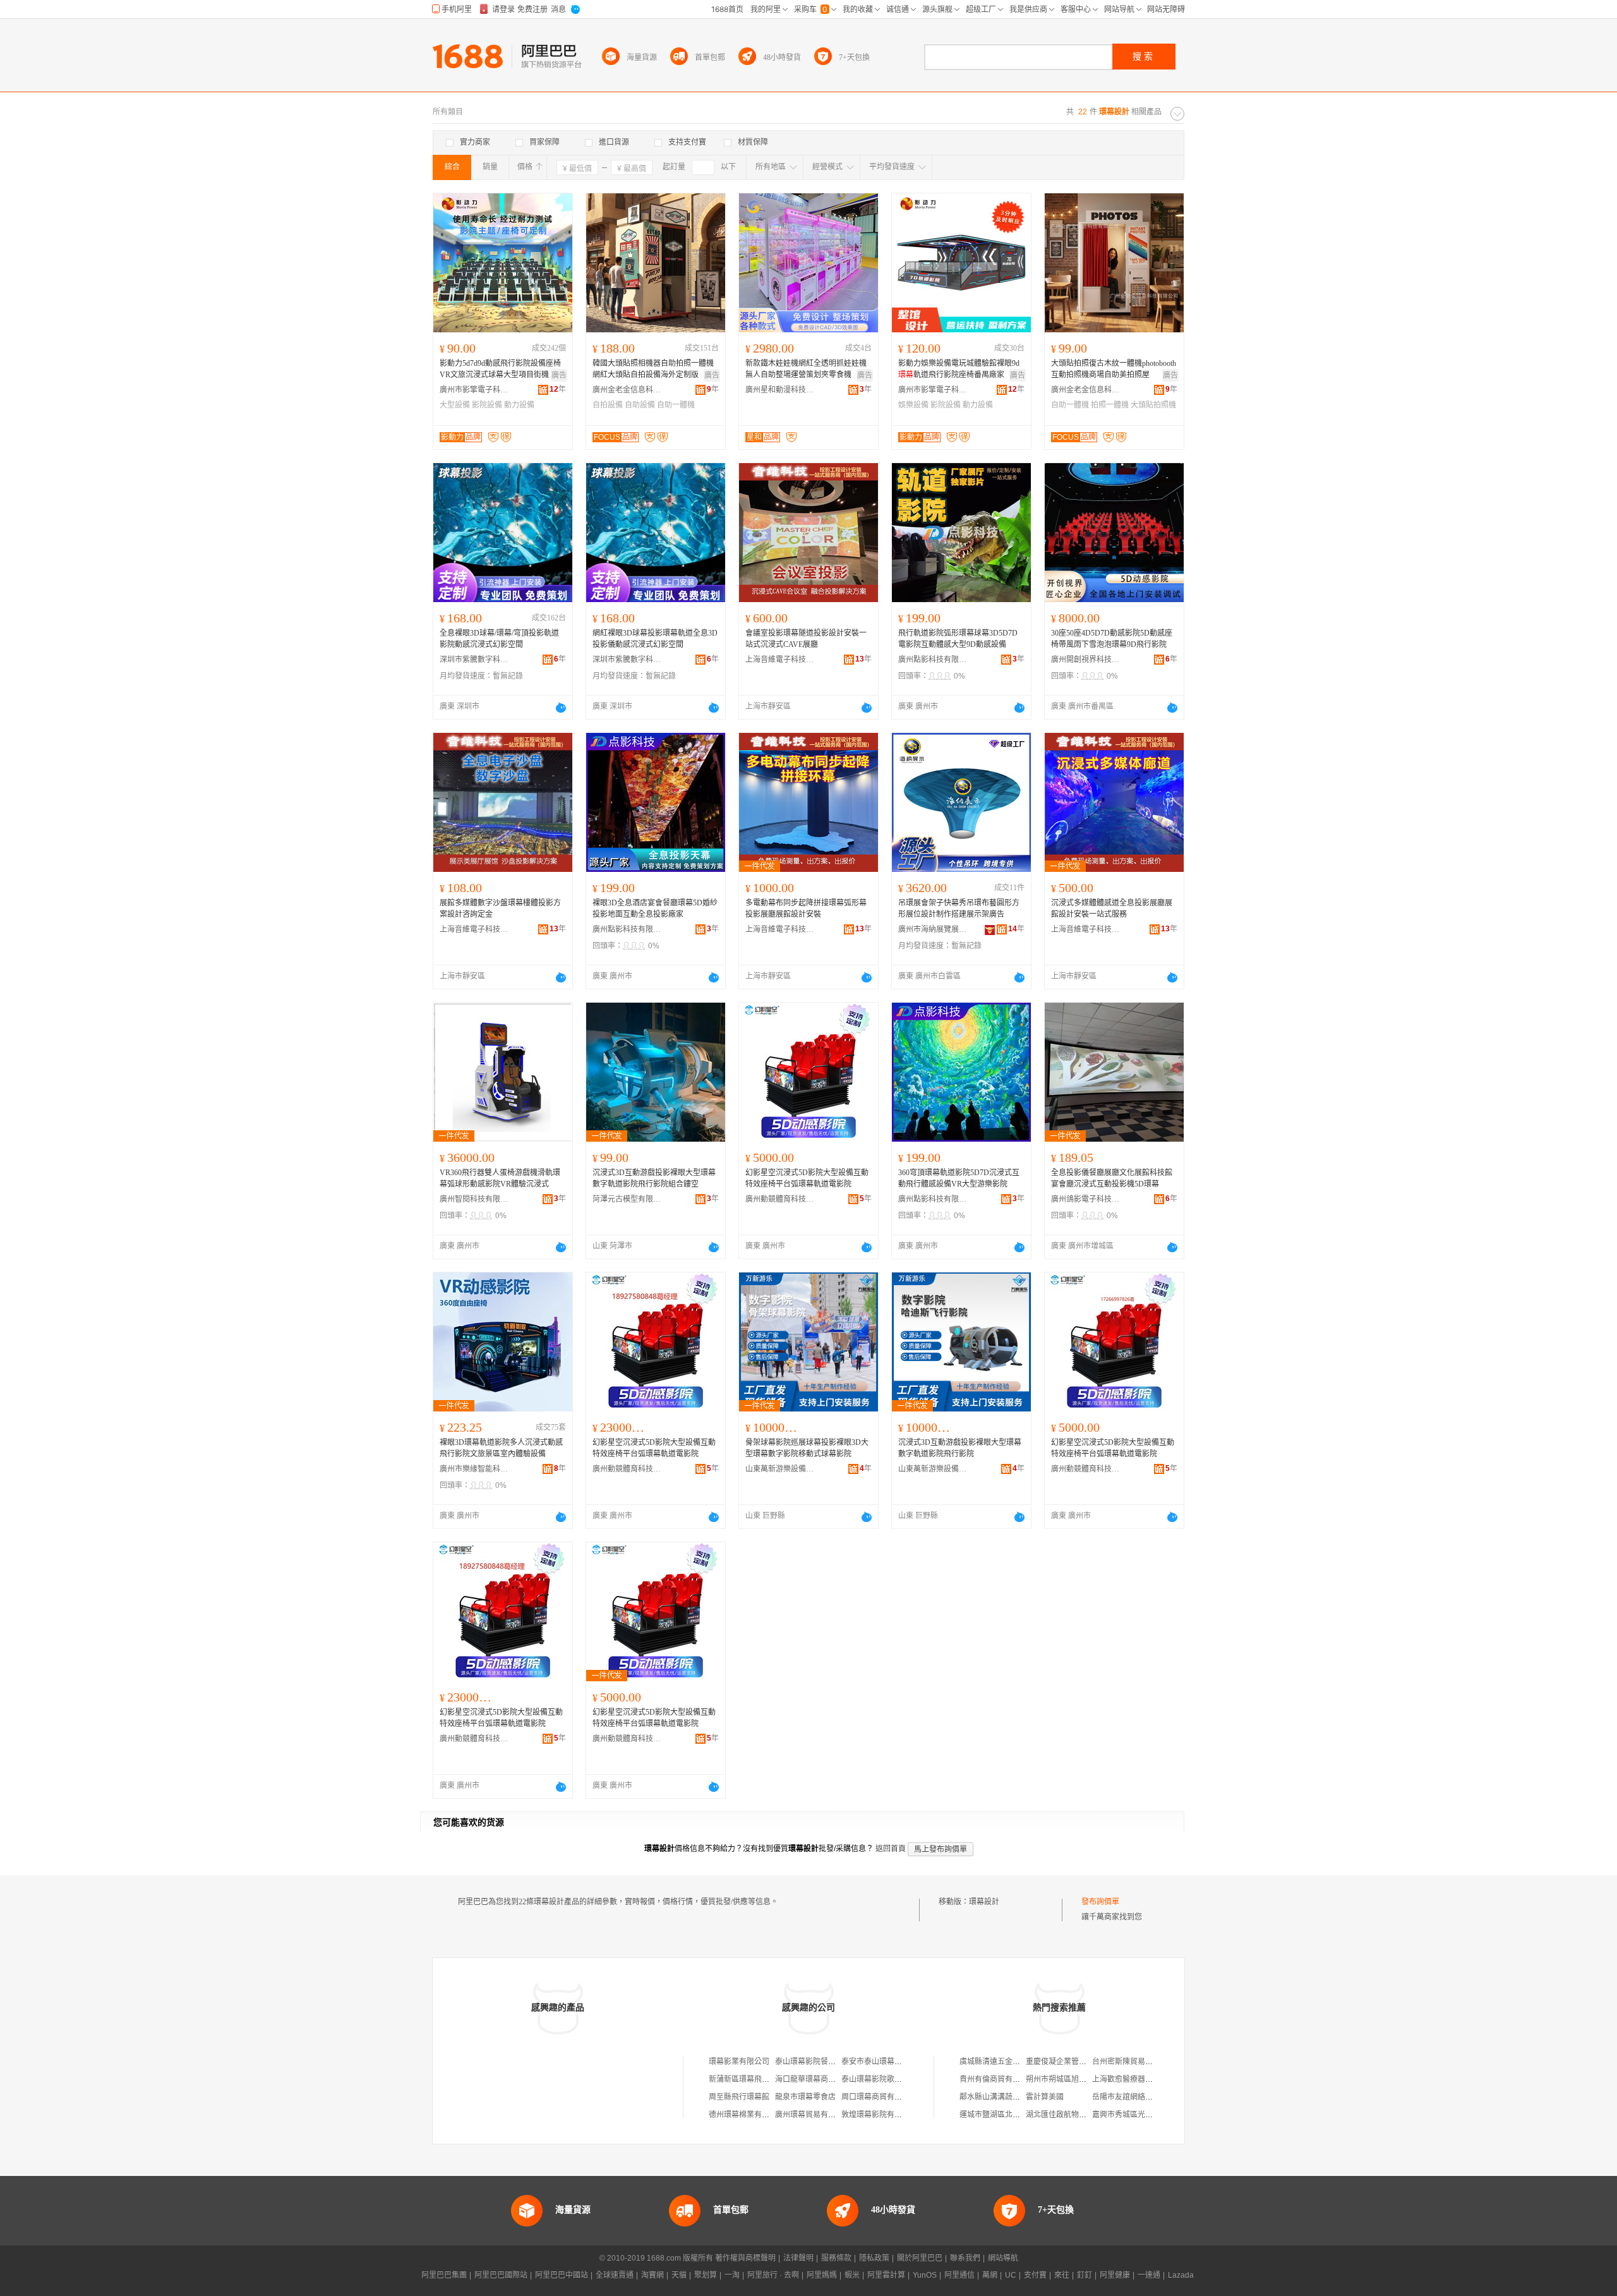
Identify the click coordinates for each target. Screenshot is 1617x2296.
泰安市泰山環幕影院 (875, 2062)
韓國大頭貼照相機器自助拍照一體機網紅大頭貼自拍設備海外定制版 (653, 369)
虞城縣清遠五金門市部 (997, 2062)
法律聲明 (798, 2258)
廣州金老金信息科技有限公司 (627, 390)
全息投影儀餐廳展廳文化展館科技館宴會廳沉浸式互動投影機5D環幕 (1112, 1178)
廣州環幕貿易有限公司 (813, 2115)
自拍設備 (608, 405)
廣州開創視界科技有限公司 (1086, 660)
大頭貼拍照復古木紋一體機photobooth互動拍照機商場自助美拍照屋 (1114, 369)
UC (1011, 2275)
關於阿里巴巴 (920, 2258)
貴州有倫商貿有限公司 (997, 2079)
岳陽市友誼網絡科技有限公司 (1141, 2097)
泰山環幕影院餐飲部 (809, 2062)
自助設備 (640, 405)
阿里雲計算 (886, 2275)
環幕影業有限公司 (739, 2062)
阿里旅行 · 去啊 (773, 2275)
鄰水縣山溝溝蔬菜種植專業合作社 (1016, 2097)
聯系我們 (965, 2258)
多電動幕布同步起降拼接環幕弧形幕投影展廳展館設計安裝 (806, 909)
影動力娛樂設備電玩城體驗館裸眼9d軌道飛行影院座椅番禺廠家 (959, 369)
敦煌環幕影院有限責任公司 (887, 2115)
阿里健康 (1115, 2275)
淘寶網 (652, 2275)
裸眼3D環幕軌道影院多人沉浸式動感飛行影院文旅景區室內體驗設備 (501, 1448)
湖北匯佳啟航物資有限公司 (1071, 2115)
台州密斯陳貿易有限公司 (1134, 2062)
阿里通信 (959, 2275)
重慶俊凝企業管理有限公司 (1071, 2062)
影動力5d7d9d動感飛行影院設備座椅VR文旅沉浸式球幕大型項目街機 (500, 369)
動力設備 (519, 405)
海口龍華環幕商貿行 (809, 2079)
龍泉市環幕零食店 (805, 2097)
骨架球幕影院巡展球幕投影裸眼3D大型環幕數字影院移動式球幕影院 (807, 1448)
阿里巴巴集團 (444, 2275)
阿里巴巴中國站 (562, 2275)
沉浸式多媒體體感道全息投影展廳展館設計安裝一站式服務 (1112, 909)
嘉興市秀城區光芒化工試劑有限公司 (1153, 2115)
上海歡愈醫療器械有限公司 (1138, 2079)
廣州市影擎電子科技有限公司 (474, 390)
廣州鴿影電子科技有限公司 (1086, 1199)
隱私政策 (874, 2258)
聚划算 (706, 2275)
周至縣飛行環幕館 (739, 2097)
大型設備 (455, 405)
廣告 (559, 375)
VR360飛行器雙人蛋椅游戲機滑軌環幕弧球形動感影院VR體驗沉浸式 (500, 1178)
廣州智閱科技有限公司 (474, 1199)
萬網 (990, 2275)
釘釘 (1085, 2275)
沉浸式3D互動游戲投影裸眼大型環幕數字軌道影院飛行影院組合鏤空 (654, 1178)
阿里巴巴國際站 (501, 2275)
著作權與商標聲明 (745, 2258)
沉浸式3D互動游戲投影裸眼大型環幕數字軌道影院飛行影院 (960, 1448)
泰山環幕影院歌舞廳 (875, 2079)
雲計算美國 (1045, 2097)
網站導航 (1003, 2258)
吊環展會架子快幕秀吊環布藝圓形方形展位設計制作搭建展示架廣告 (959, 909)
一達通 (1149, 2275)
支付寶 (1035, 2275)
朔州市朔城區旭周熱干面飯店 (1075, 2079)
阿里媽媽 (822, 2275)
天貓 (679, 2275)
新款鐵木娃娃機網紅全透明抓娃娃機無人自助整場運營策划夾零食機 (806, 369)
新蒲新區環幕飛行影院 (747, 2079)
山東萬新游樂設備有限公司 (780, 1469)
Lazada (1181, 2275)
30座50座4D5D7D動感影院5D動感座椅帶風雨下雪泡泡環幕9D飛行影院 (1112, 639)
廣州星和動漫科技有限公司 (780, 390)
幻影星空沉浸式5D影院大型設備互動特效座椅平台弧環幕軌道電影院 (807, 1178)
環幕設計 (984, 1902)
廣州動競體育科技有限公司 (780, 1199)
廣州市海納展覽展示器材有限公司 (933, 929)
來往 (1062, 2275)
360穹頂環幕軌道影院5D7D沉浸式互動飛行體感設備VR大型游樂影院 (959, 1178)
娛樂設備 (913, 405)
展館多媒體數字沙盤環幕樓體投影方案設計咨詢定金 (500, 909)
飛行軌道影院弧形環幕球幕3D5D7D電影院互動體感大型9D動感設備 (958, 639)
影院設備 (487, 405)
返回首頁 (891, 1849)
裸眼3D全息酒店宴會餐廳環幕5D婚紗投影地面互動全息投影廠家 (655, 909)
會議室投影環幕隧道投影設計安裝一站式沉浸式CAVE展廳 (806, 639)
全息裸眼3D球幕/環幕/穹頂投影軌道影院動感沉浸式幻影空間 (499, 639)
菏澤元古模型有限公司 (627, 1199)
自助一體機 (676, 405)
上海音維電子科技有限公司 (780, 660)
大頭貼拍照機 (1153, 405)
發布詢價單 (1100, 1902)
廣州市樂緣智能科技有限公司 (474, 1469)
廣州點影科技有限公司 (933, 660)
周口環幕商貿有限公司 (879, 2097)
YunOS (925, 2275)
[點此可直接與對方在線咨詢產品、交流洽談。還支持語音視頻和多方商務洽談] (561, 708)
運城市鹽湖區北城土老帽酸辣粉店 (1016, 2115)
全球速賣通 (615, 2275)
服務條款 (836, 2258)
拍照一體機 (1110, 405)
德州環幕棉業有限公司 (747, 2115)
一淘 (732, 2275)
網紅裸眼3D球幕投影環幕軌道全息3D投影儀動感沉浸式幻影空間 (655, 639)
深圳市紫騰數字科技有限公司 (474, 660)
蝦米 (852, 2275)
